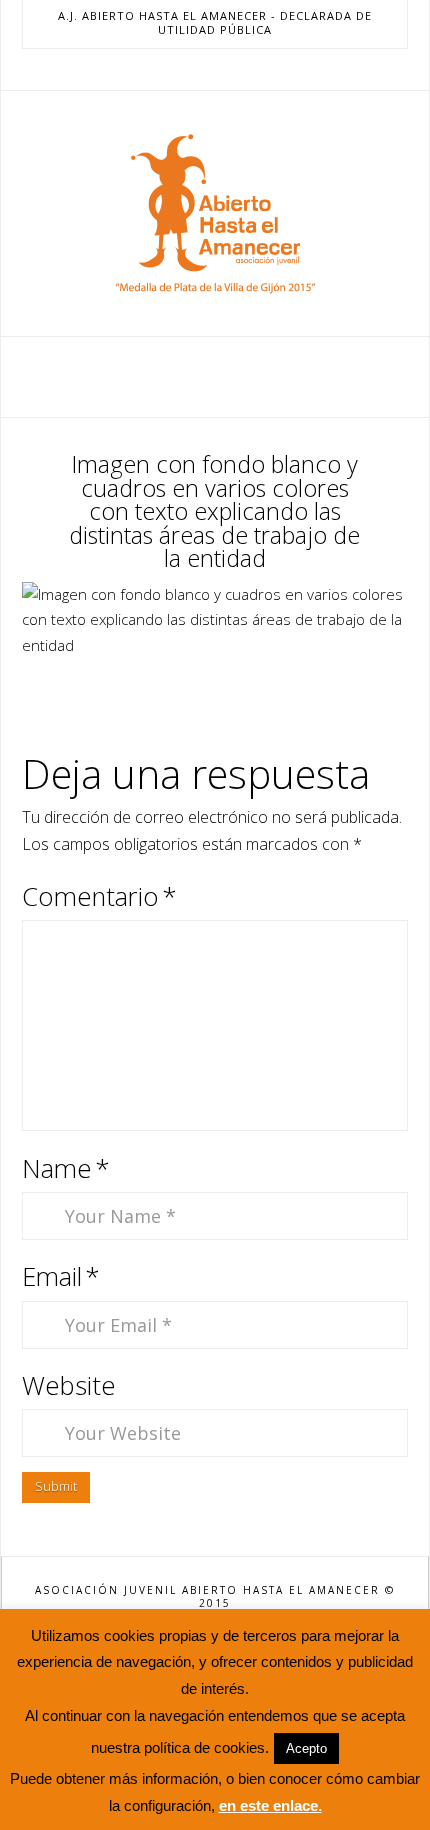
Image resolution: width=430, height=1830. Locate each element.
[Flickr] (263, 69)
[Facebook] (167, 69)
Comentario (99, 896)
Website (69, 1385)
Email (61, 1276)
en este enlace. (270, 1805)
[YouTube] (215, 69)
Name (66, 1168)
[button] (215, 375)
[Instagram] (239, 69)
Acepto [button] (306, 1748)
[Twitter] (191, 69)
